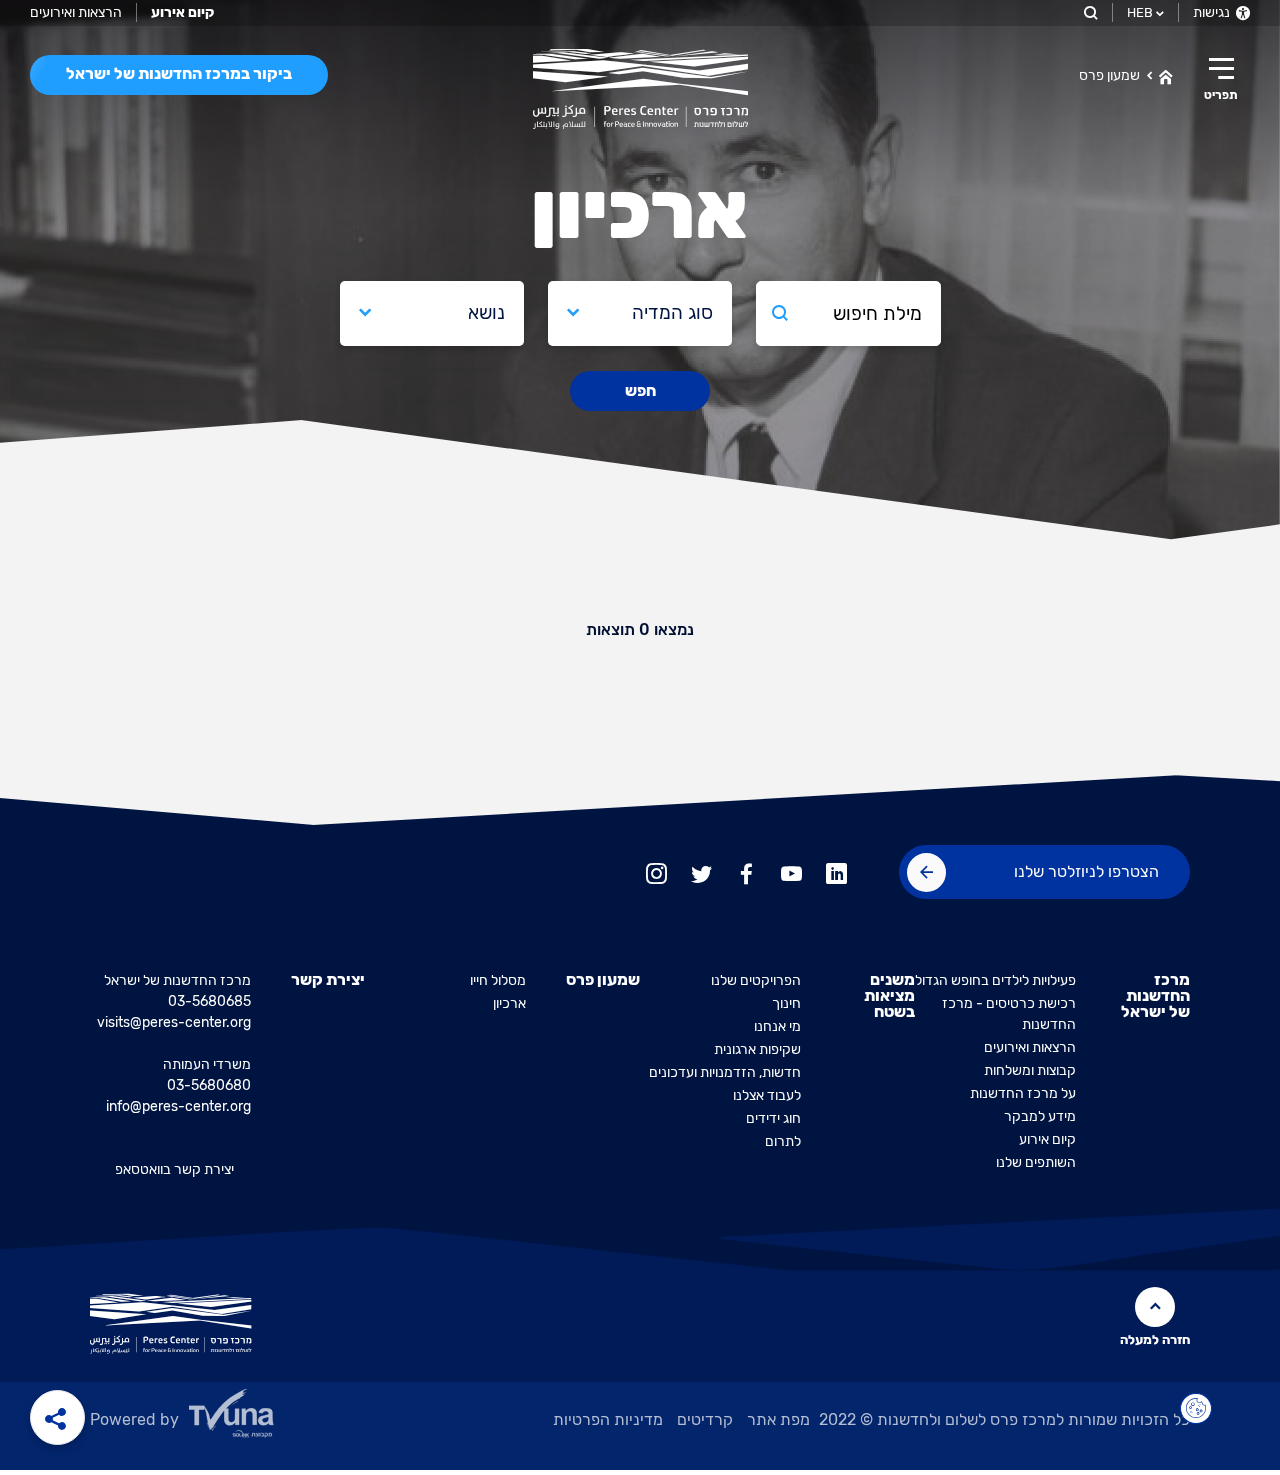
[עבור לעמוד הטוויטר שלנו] (701, 871)
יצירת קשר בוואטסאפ (174, 1169)
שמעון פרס (1109, 76)
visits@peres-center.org (174, 1022)
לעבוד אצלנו (767, 1095)
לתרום (783, 1141)
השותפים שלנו (1036, 1162)
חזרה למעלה (1155, 1339)
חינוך (786, 1003)
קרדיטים (705, 1419)
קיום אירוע (1047, 1139)
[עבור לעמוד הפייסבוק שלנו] (746, 871)
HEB (1140, 12)
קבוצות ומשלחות (1030, 1070)
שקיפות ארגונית (757, 1049)
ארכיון (509, 1003)
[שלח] (926, 872)
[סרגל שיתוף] (57, 1417)
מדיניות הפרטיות (608, 1419)
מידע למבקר (1040, 1116)
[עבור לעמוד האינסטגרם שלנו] (656, 871)
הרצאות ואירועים (76, 12)
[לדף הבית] (1166, 75)
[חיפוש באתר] (1089, 12)
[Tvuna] (281, 1419)
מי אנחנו (777, 1026)
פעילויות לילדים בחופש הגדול (995, 980)
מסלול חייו (498, 980)
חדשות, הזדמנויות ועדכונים (725, 1072)
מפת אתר (778, 1419)
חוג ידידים (773, 1118)
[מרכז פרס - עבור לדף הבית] (640, 89)
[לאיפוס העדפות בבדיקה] (1196, 1409)
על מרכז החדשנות (1023, 1093)
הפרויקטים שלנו (756, 980)
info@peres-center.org (178, 1106)
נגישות (1213, 12)
